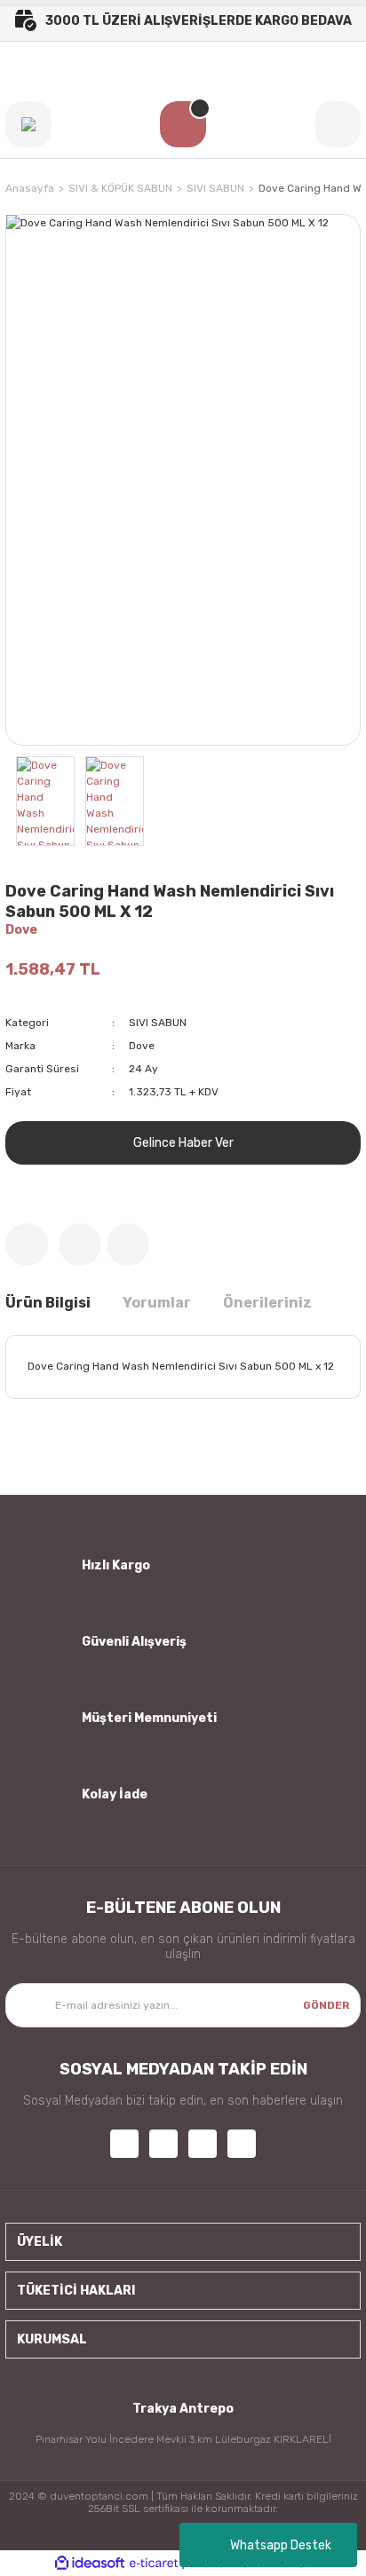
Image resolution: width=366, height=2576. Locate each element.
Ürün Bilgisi (48, 1303)
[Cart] (183, 124)
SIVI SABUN (158, 1023)
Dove (21, 930)
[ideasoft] (90, 2563)
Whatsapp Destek (281, 2545)
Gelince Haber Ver (183, 1143)
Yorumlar (157, 1303)
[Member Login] (338, 124)
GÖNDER (326, 2005)
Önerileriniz (267, 1303)
